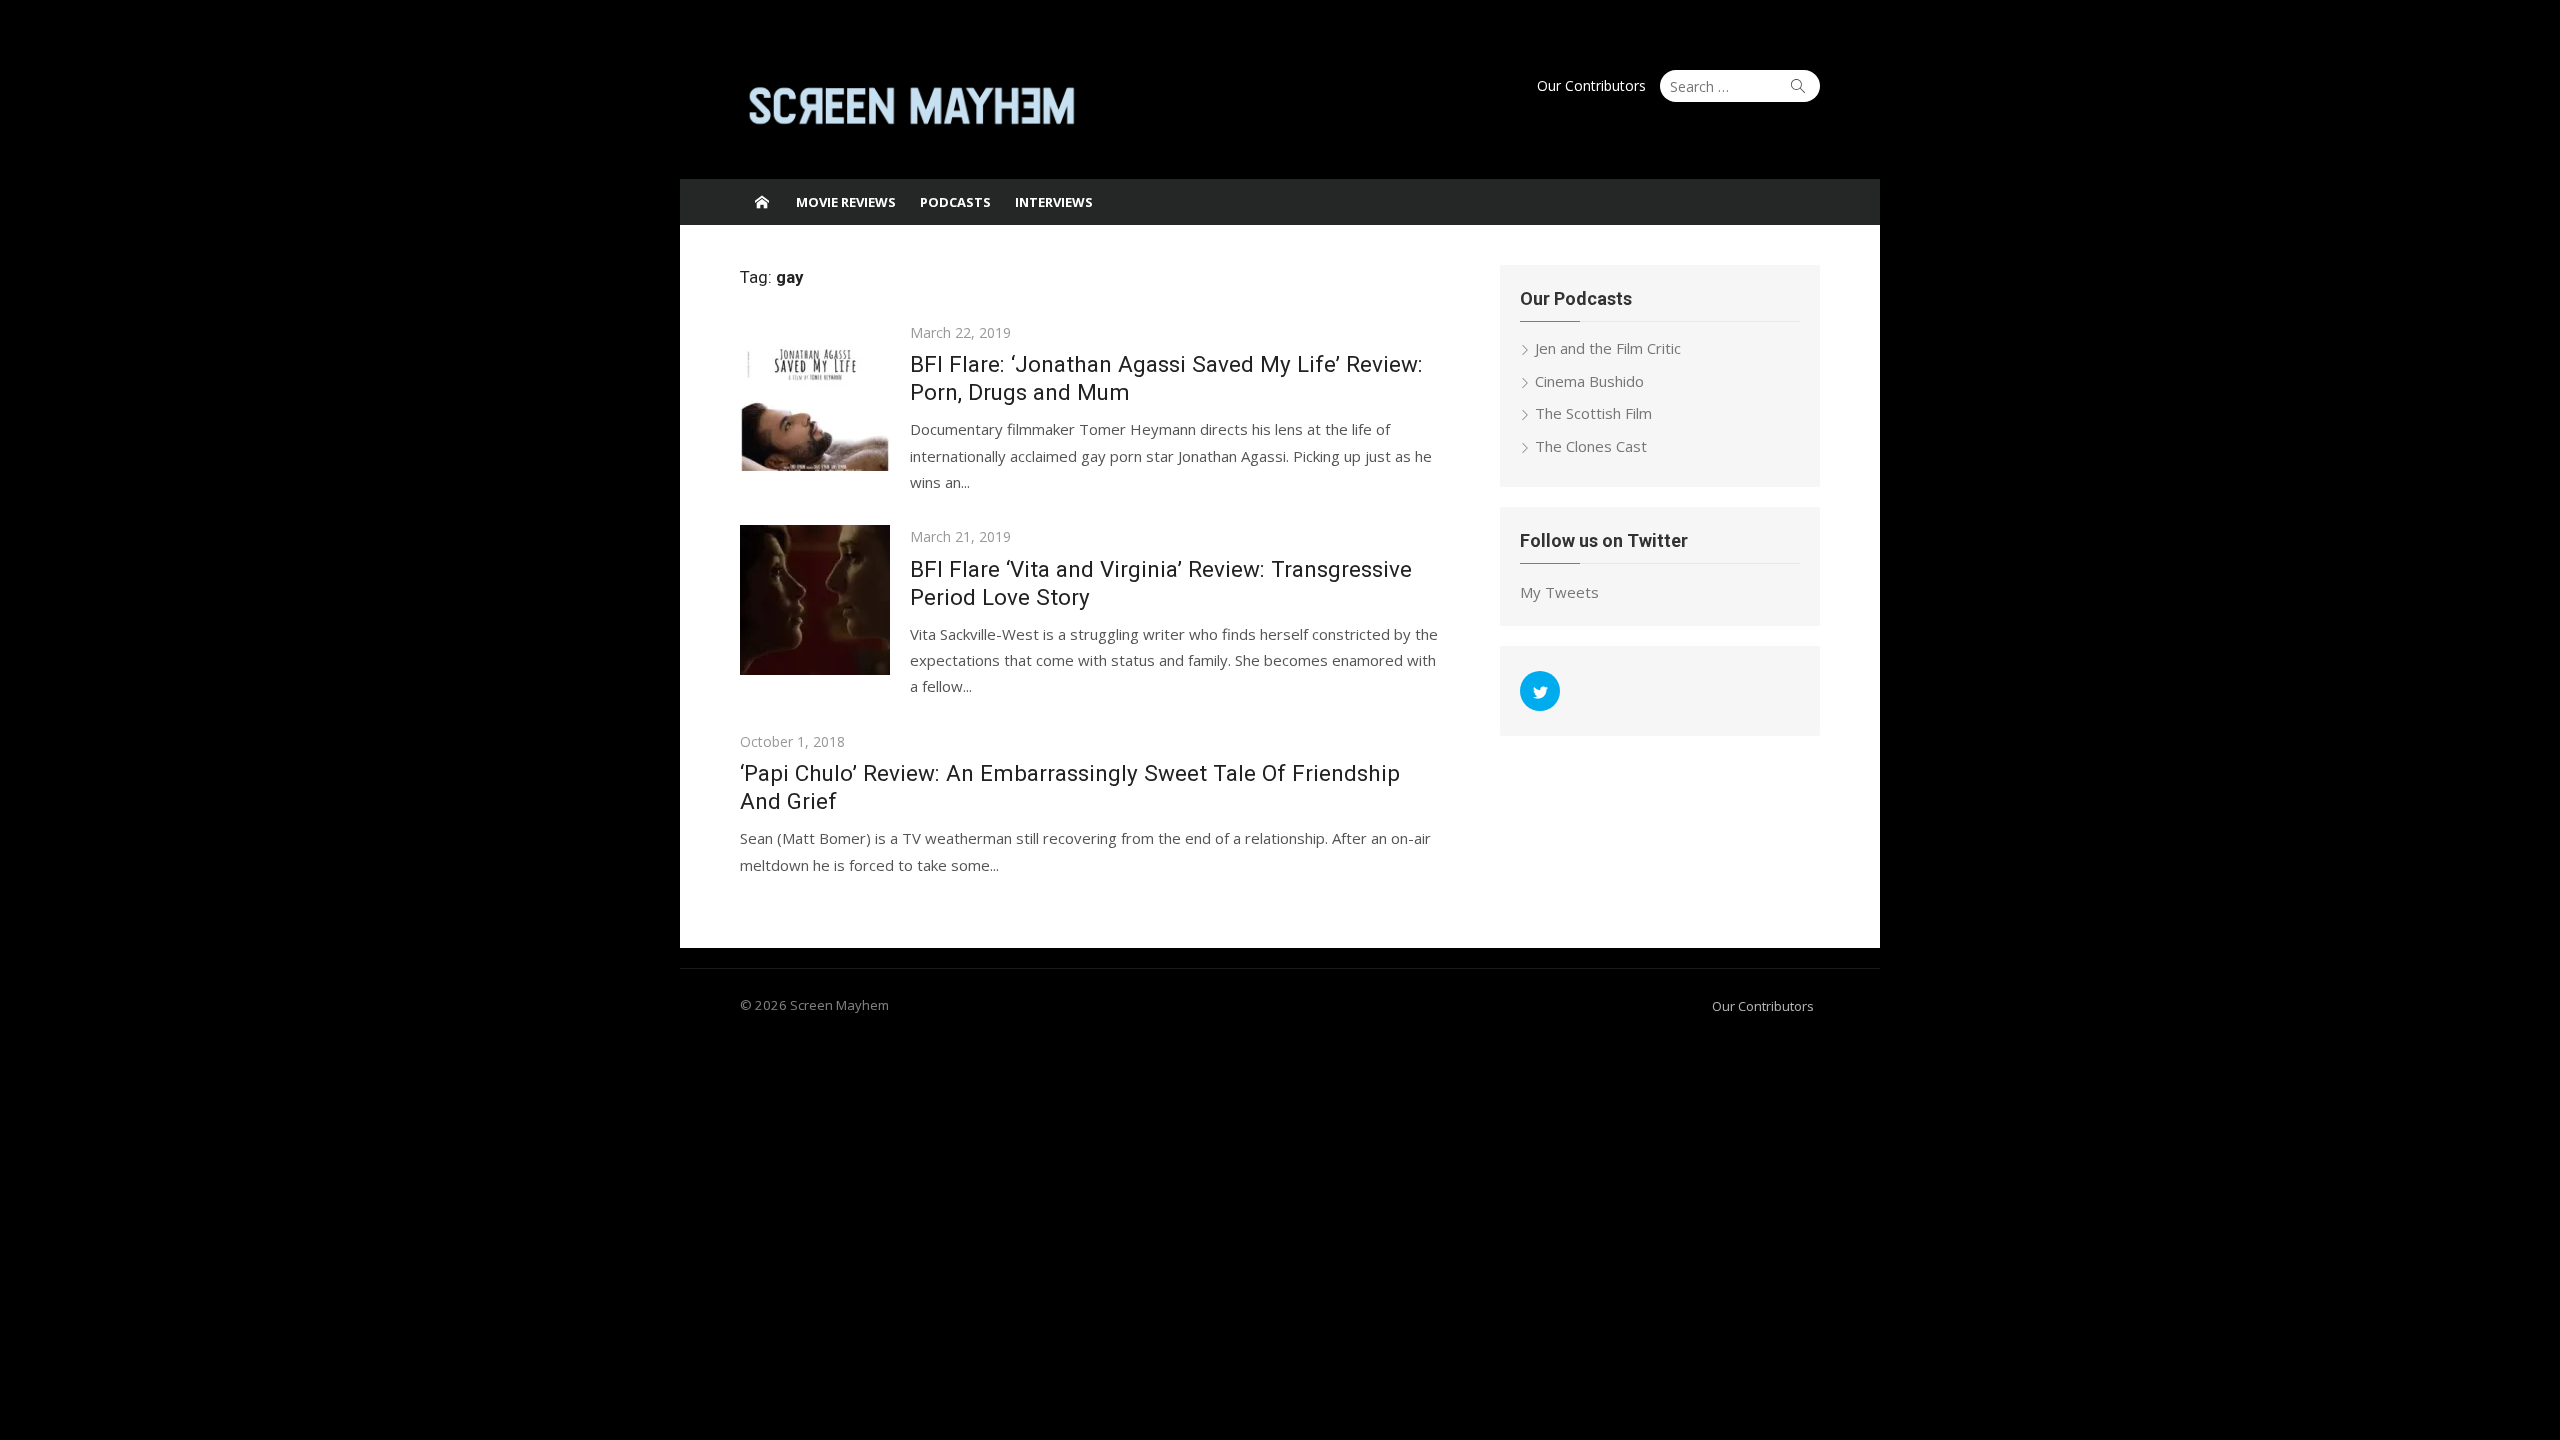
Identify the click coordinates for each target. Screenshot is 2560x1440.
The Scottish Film (1593, 413)
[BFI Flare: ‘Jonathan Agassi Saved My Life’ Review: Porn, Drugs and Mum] (815, 396)
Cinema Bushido (1589, 381)
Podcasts (955, 202)
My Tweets (1559, 592)
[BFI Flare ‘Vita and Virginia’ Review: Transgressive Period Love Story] (815, 600)
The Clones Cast (1591, 446)
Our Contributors (1591, 85)
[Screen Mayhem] (762, 202)
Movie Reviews (846, 202)
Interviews (1054, 202)
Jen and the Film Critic (1608, 348)
